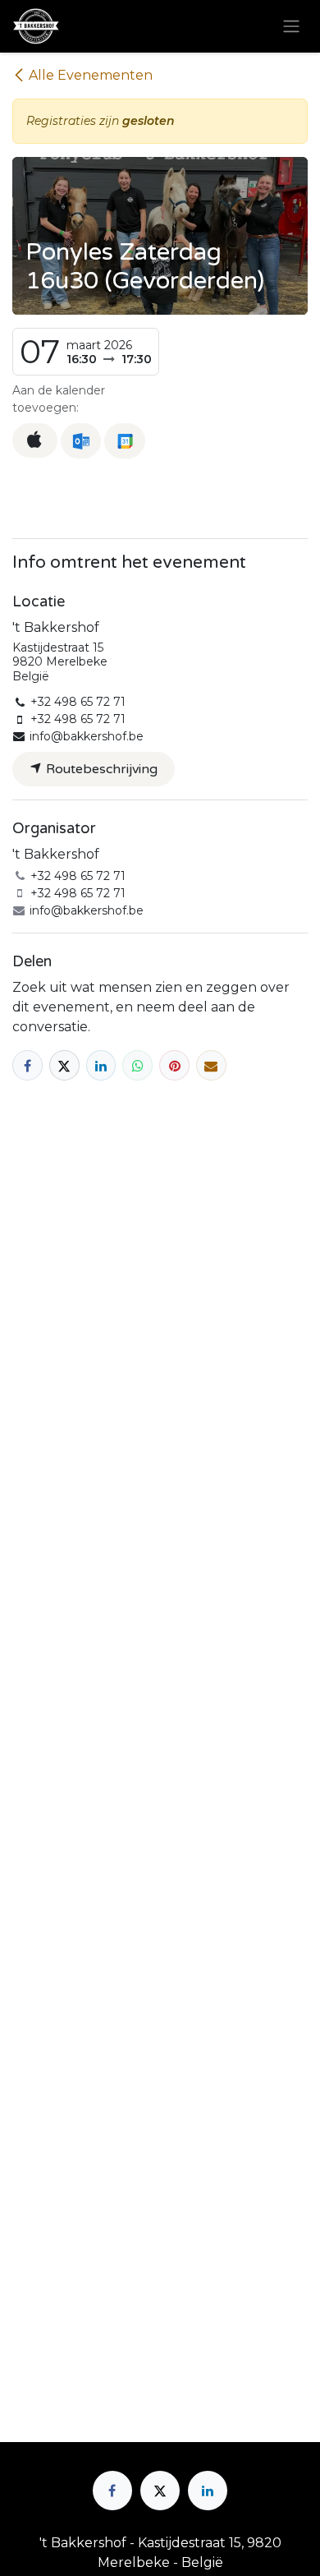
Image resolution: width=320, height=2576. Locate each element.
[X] (64, 1065)
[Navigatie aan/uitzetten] (291, 27)
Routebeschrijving (100, 769)
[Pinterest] (174, 1065)
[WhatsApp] (137, 1065)
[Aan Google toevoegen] (124, 441)
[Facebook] (27, 1065)
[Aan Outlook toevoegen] (81, 441)
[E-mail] (211, 1065)
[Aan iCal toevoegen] (35, 440)
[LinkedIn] (101, 1065)
